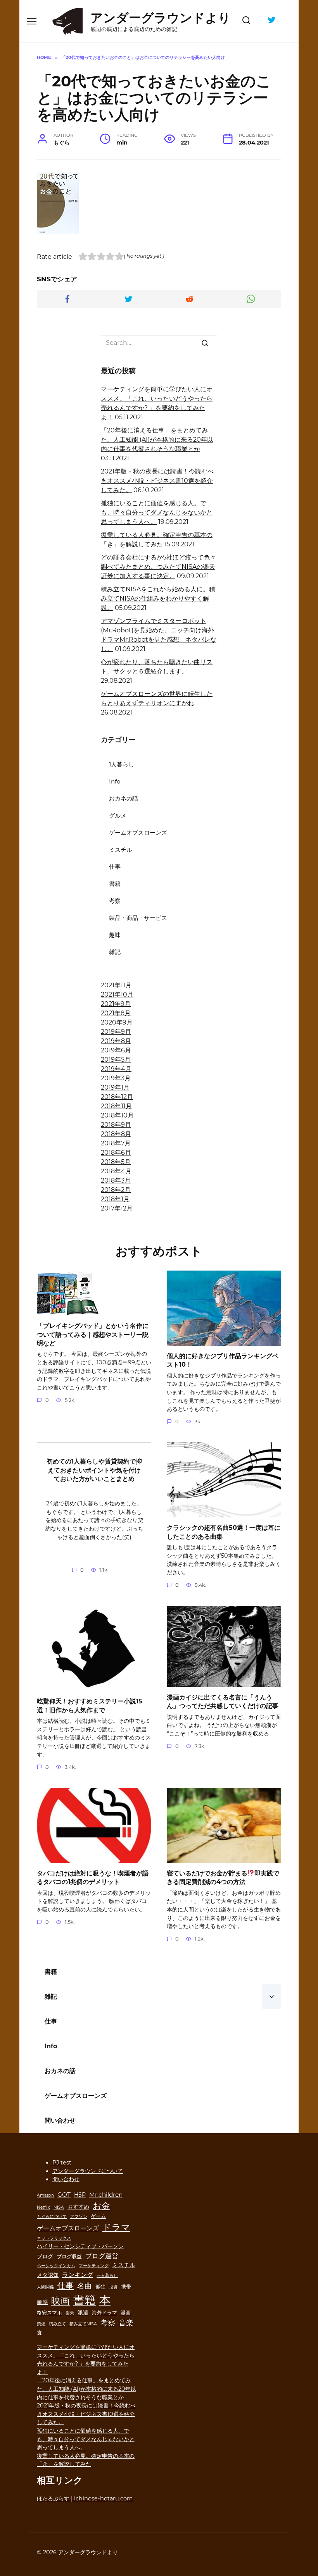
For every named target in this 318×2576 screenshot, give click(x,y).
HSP (80, 2195)
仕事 (115, 867)
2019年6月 (116, 1050)
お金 (101, 2206)
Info (115, 781)
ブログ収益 (69, 2257)
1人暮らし (122, 764)
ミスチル (121, 850)
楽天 (70, 2313)
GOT (64, 2195)
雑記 (115, 952)
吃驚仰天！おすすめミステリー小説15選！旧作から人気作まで (90, 1706)
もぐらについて (52, 2217)
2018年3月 (116, 1180)
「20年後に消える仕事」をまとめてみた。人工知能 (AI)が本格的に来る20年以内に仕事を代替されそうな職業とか (157, 440)
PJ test (62, 2163)
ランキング (78, 2275)
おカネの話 (124, 798)
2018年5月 (116, 1162)
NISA (59, 2207)
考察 (115, 901)
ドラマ (116, 2227)
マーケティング (94, 2266)
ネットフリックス (54, 2238)
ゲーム (98, 2216)
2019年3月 (116, 1078)
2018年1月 (115, 1199)
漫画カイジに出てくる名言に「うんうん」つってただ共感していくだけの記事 (223, 1701)
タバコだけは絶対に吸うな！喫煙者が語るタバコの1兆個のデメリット (93, 1878)
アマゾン (79, 2217)
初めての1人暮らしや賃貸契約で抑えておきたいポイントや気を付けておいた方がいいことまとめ (94, 1470)
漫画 (126, 2313)
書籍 (115, 884)
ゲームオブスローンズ (138, 833)
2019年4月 (116, 1069)
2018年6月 (116, 1153)
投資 (113, 2287)
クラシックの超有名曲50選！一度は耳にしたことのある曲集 (224, 1532)
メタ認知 (48, 2275)
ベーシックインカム (56, 2266)
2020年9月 (117, 1022)
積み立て (57, 2324)
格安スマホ (49, 2313)
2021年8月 (116, 1013)
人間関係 (45, 2287)
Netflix (43, 2207)
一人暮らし (107, 2276)
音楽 (126, 2323)
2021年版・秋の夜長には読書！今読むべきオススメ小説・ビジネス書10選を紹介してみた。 (157, 481)
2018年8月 (116, 1134)
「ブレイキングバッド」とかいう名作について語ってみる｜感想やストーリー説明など (93, 1334)
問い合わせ (60, 2121)
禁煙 (41, 2324)
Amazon (45, 2195)
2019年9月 (116, 1032)
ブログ (45, 2256)
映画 (60, 2301)
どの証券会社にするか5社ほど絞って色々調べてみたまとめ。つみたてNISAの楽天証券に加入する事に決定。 (158, 567)
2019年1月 (115, 1087)
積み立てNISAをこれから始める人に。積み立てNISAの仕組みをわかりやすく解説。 (158, 598)
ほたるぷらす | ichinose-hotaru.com (85, 2499)
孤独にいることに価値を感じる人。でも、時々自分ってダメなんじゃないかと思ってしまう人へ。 (157, 512)
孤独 (100, 2287)
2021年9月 (116, 1004)
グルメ (118, 815)
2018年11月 (116, 1106)
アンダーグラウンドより (161, 18)
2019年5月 (116, 1060)
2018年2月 (116, 1190)
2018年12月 (117, 1097)
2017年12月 (117, 1208)
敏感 (42, 2302)
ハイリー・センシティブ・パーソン (80, 2246)
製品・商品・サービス (138, 918)
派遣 (83, 2313)
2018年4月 (116, 1171)
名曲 (85, 2286)
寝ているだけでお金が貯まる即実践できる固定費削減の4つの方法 (223, 1878)
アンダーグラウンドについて (88, 2171)
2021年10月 (117, 994)
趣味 (115, 935)
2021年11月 (116, 985)
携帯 (126, 2287)
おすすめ (78, 2207)
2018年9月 (116, 1125)
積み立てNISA (83, 2324)
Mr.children (106, 2195)
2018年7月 (116, 1143)
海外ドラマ (105, 2313)
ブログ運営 (102, 2256)
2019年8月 (116, 1041)
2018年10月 (117, 1115)
